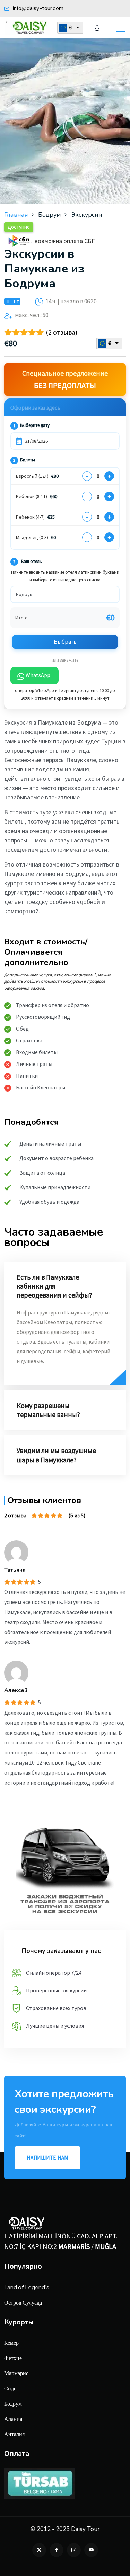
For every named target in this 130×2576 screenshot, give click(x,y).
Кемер (11, 2342)
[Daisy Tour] (28, 28)
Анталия (14, 2434)
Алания (13, 2419)
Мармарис (16, 2373)
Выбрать (65, 642)
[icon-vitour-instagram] (74, 2550)
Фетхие (13, 2358)
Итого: (22, 618)
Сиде (10, 2388)
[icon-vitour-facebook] (57, 2550)
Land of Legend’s (27, 2287)
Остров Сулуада (23, 2302)
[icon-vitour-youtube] (91, 2550)
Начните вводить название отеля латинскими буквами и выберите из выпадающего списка (65, 576)
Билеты (24, 460)
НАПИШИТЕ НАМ (47, 2158)
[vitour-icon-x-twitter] (39, 2550)
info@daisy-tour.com (37, 8)
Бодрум (13, 2403)
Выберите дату (31, 425)
